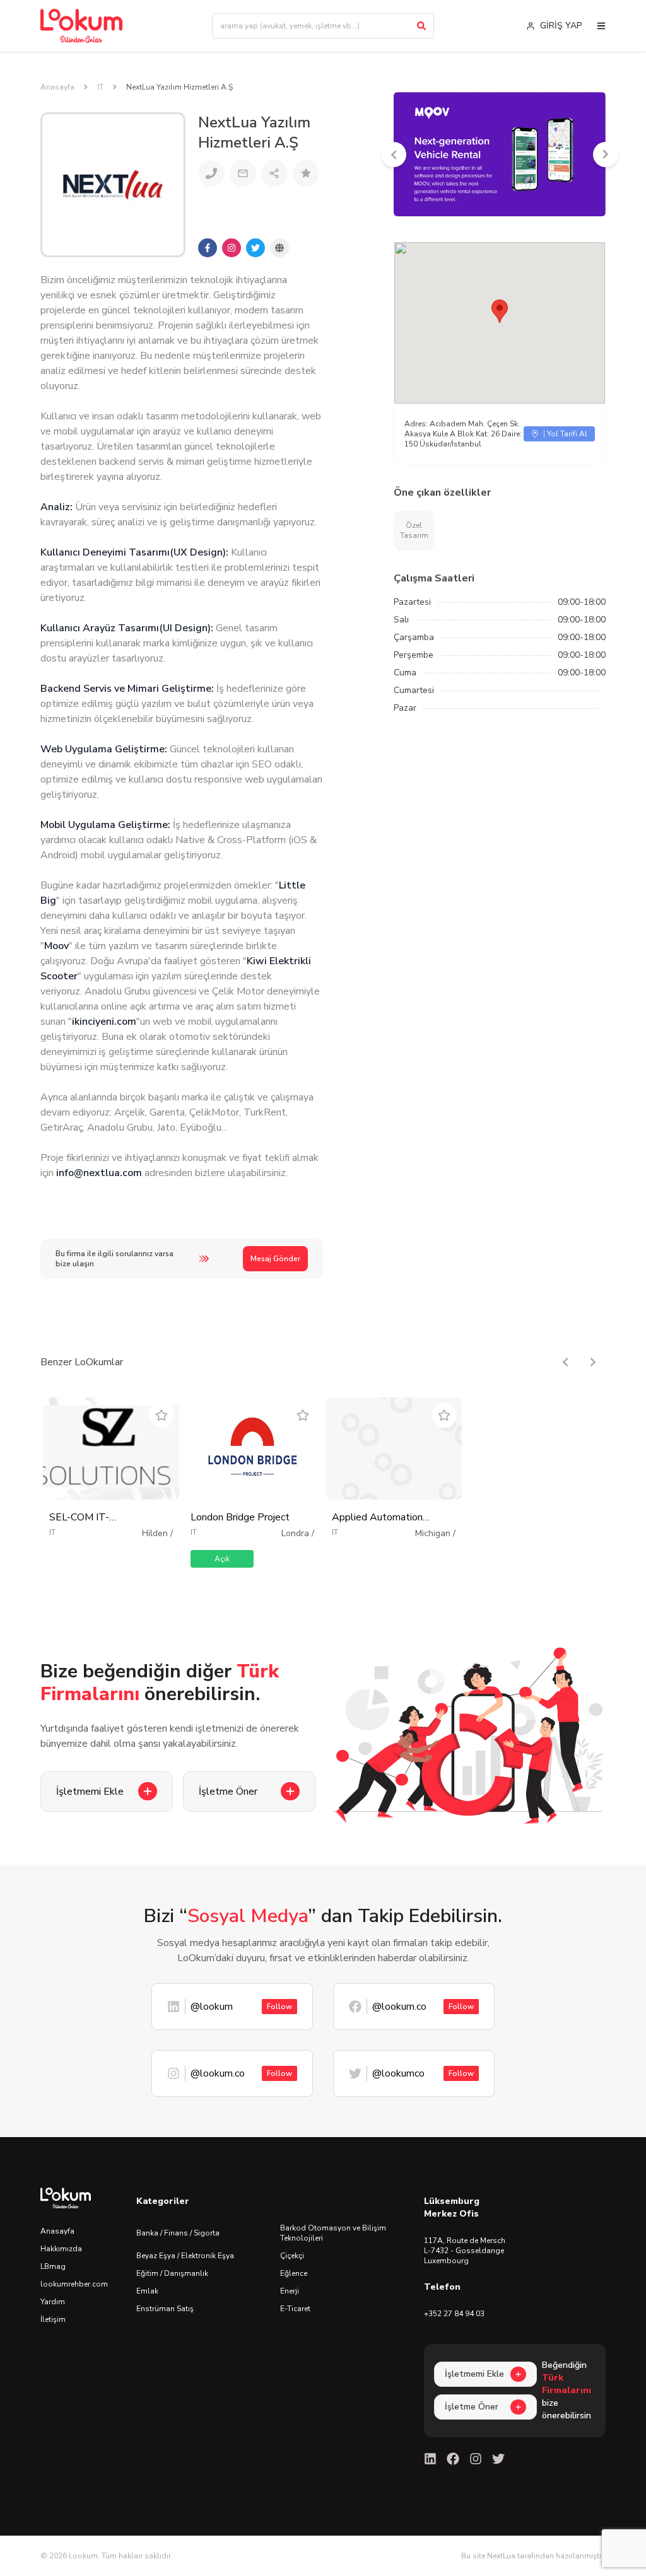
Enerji (290, 2291)
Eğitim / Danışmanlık (172, 2273)
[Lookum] (81, 26)
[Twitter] (498, 2459)
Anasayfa (57, 87)
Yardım (53, 2302)
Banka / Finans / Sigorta (178, 2233)
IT (100, 87)
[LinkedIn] (430, 2459)
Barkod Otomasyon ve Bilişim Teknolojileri (333, 2233)
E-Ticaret (295, 2309)
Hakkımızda (61, 2249)
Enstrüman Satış (165, 2309)
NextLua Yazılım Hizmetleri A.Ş (179, 87)
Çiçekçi (292, 2256)
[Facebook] (453, 2459)
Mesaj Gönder (275, 1259)
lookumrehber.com (74, 2284)
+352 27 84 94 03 (454, 2314)
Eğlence (294, 2273)
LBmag (53, 2266)
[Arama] (421, 26)
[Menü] (601, 26)
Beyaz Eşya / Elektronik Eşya (185, 2256)
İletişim (53, 2319)
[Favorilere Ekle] (161, 1415)
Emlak (147, 2291)
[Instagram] (476, 2459)
